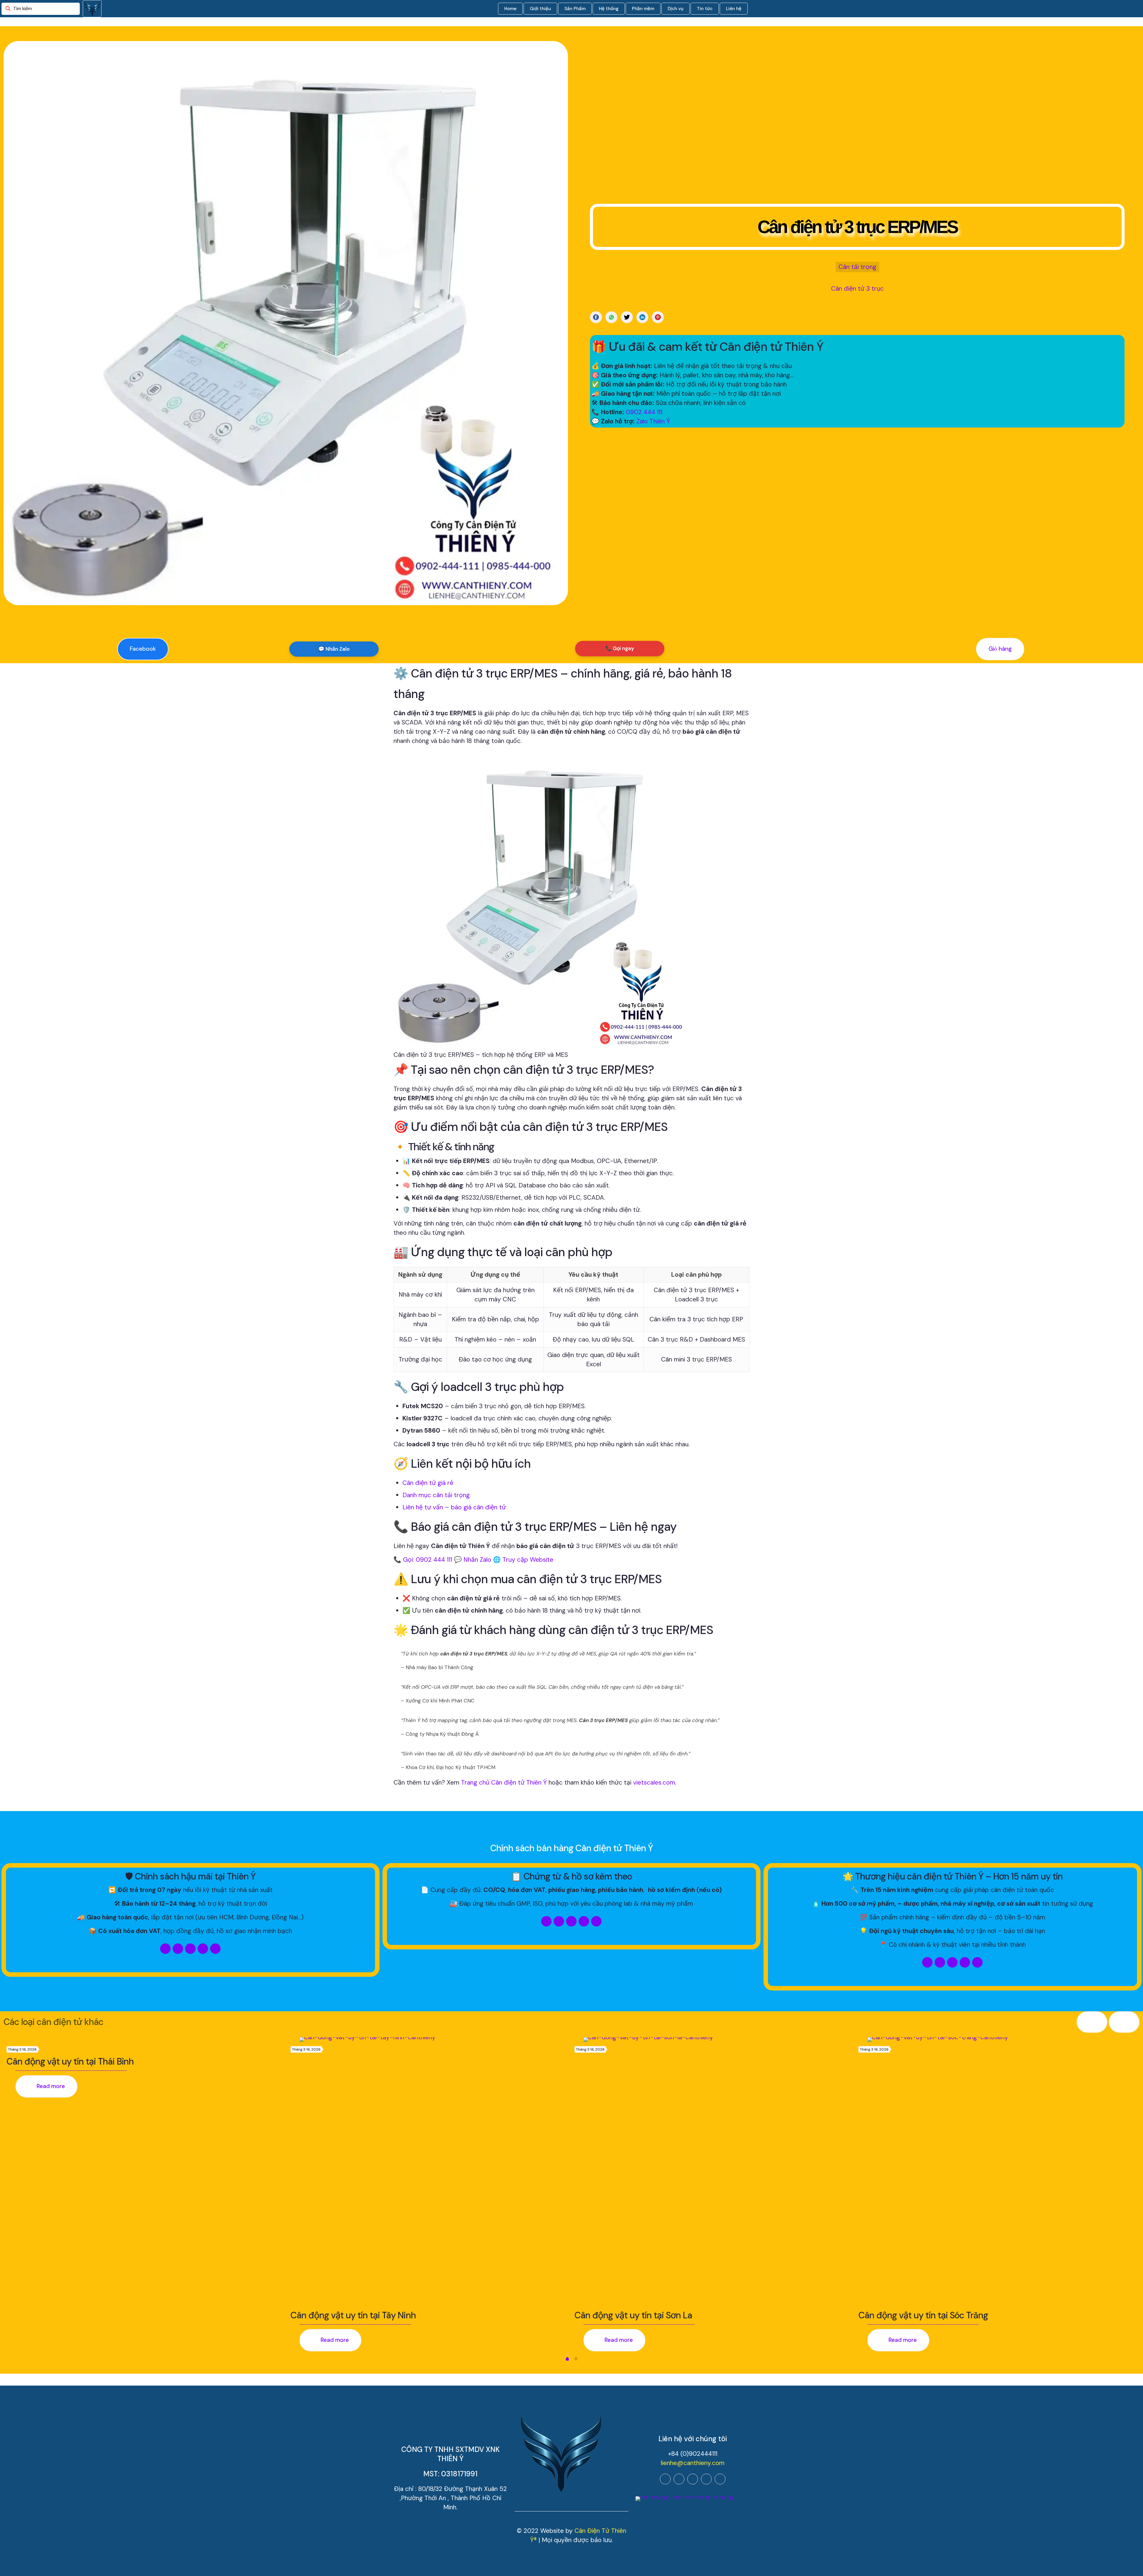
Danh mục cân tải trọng (436, 1495)
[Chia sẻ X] (627, 317)
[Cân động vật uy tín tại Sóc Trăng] (1002, 2172)
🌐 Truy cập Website (523, 1560)
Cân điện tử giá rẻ (428, 1483)
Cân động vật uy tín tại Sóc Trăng (923, 2315)
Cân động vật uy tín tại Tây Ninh (353, 2315)
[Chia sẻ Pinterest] (658, 317)
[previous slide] (1092, 2022)
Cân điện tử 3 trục (857, 289)
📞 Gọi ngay (620, 648)
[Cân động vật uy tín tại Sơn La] (718, 2172)
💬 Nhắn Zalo (334, 649)
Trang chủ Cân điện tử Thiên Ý (504, 1782)
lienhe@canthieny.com (693, 2463)
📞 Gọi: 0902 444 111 (423, 1560)
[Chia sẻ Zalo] (611, 317)
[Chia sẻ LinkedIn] (642, 317)
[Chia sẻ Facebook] (596, 317)
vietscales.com (654, 1782)
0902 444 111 (644, 412)
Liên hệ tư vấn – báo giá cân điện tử (454, 1507)
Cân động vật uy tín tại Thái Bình (70, 2061)
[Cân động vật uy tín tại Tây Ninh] (434, 2172)
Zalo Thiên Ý (653, 421)
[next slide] (1124, 2022)
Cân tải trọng (857, 267)
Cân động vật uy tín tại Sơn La (633, 2315)
